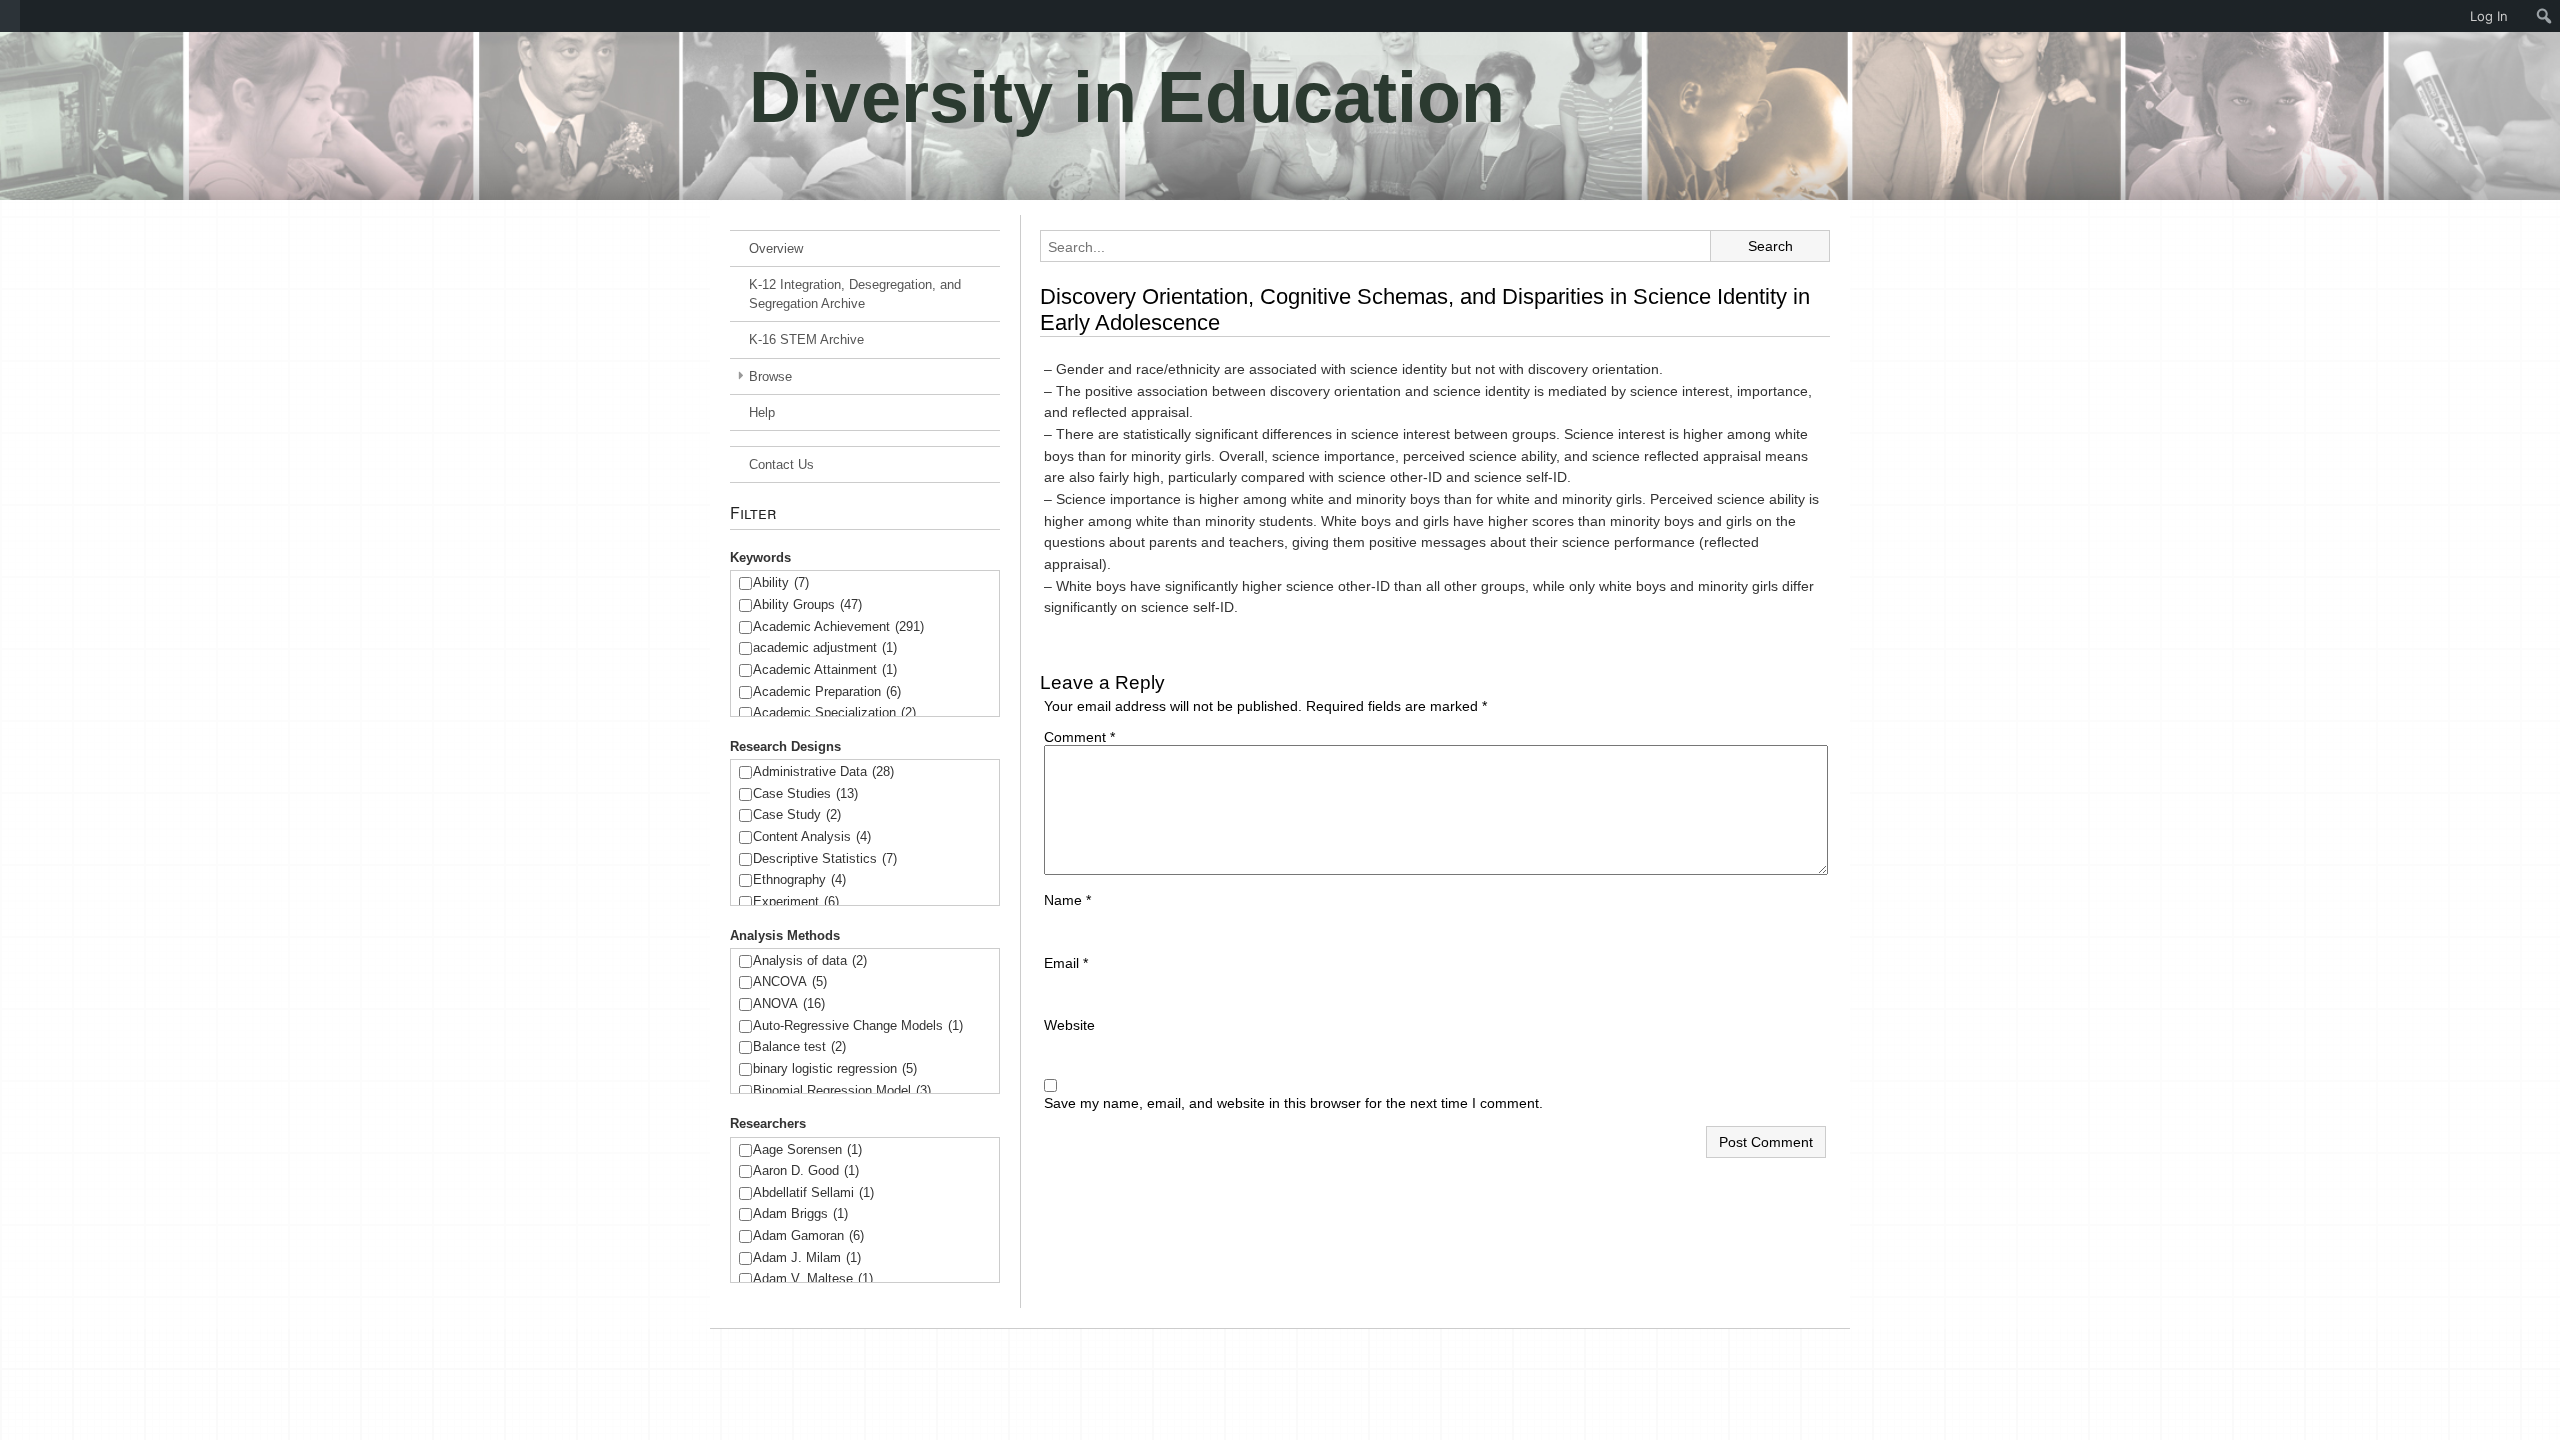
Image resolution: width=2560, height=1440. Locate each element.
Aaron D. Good (806, 1170)
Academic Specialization (834, 712)
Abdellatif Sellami (813, 1192)
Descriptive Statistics (825, 858)
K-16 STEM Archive (806, 339)
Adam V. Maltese (813, 1278)
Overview (776, 248)
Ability (781, 582)
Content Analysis (812, 836)
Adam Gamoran (808, 1235)
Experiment (796, 901)
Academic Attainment (825, 669)
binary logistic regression (835, 1068)
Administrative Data (823, 771)
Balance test (799, 1046)
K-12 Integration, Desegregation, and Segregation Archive (855, 294)
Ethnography (799, 879)
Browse (770, 376)
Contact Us (781, 464)
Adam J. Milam (807, 1257)
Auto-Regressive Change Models (858, 1025)
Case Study (797, 814)
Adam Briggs (800, 1213)
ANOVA (789, 1003)
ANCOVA (790, 981)
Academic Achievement (838, 626)
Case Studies (805, 793)
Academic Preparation (827, 691)
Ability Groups (807, 604)
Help (762, 412)
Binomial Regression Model (842, 1090)
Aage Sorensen (807, 1149)
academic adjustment (825, 647)
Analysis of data (810, 960)
